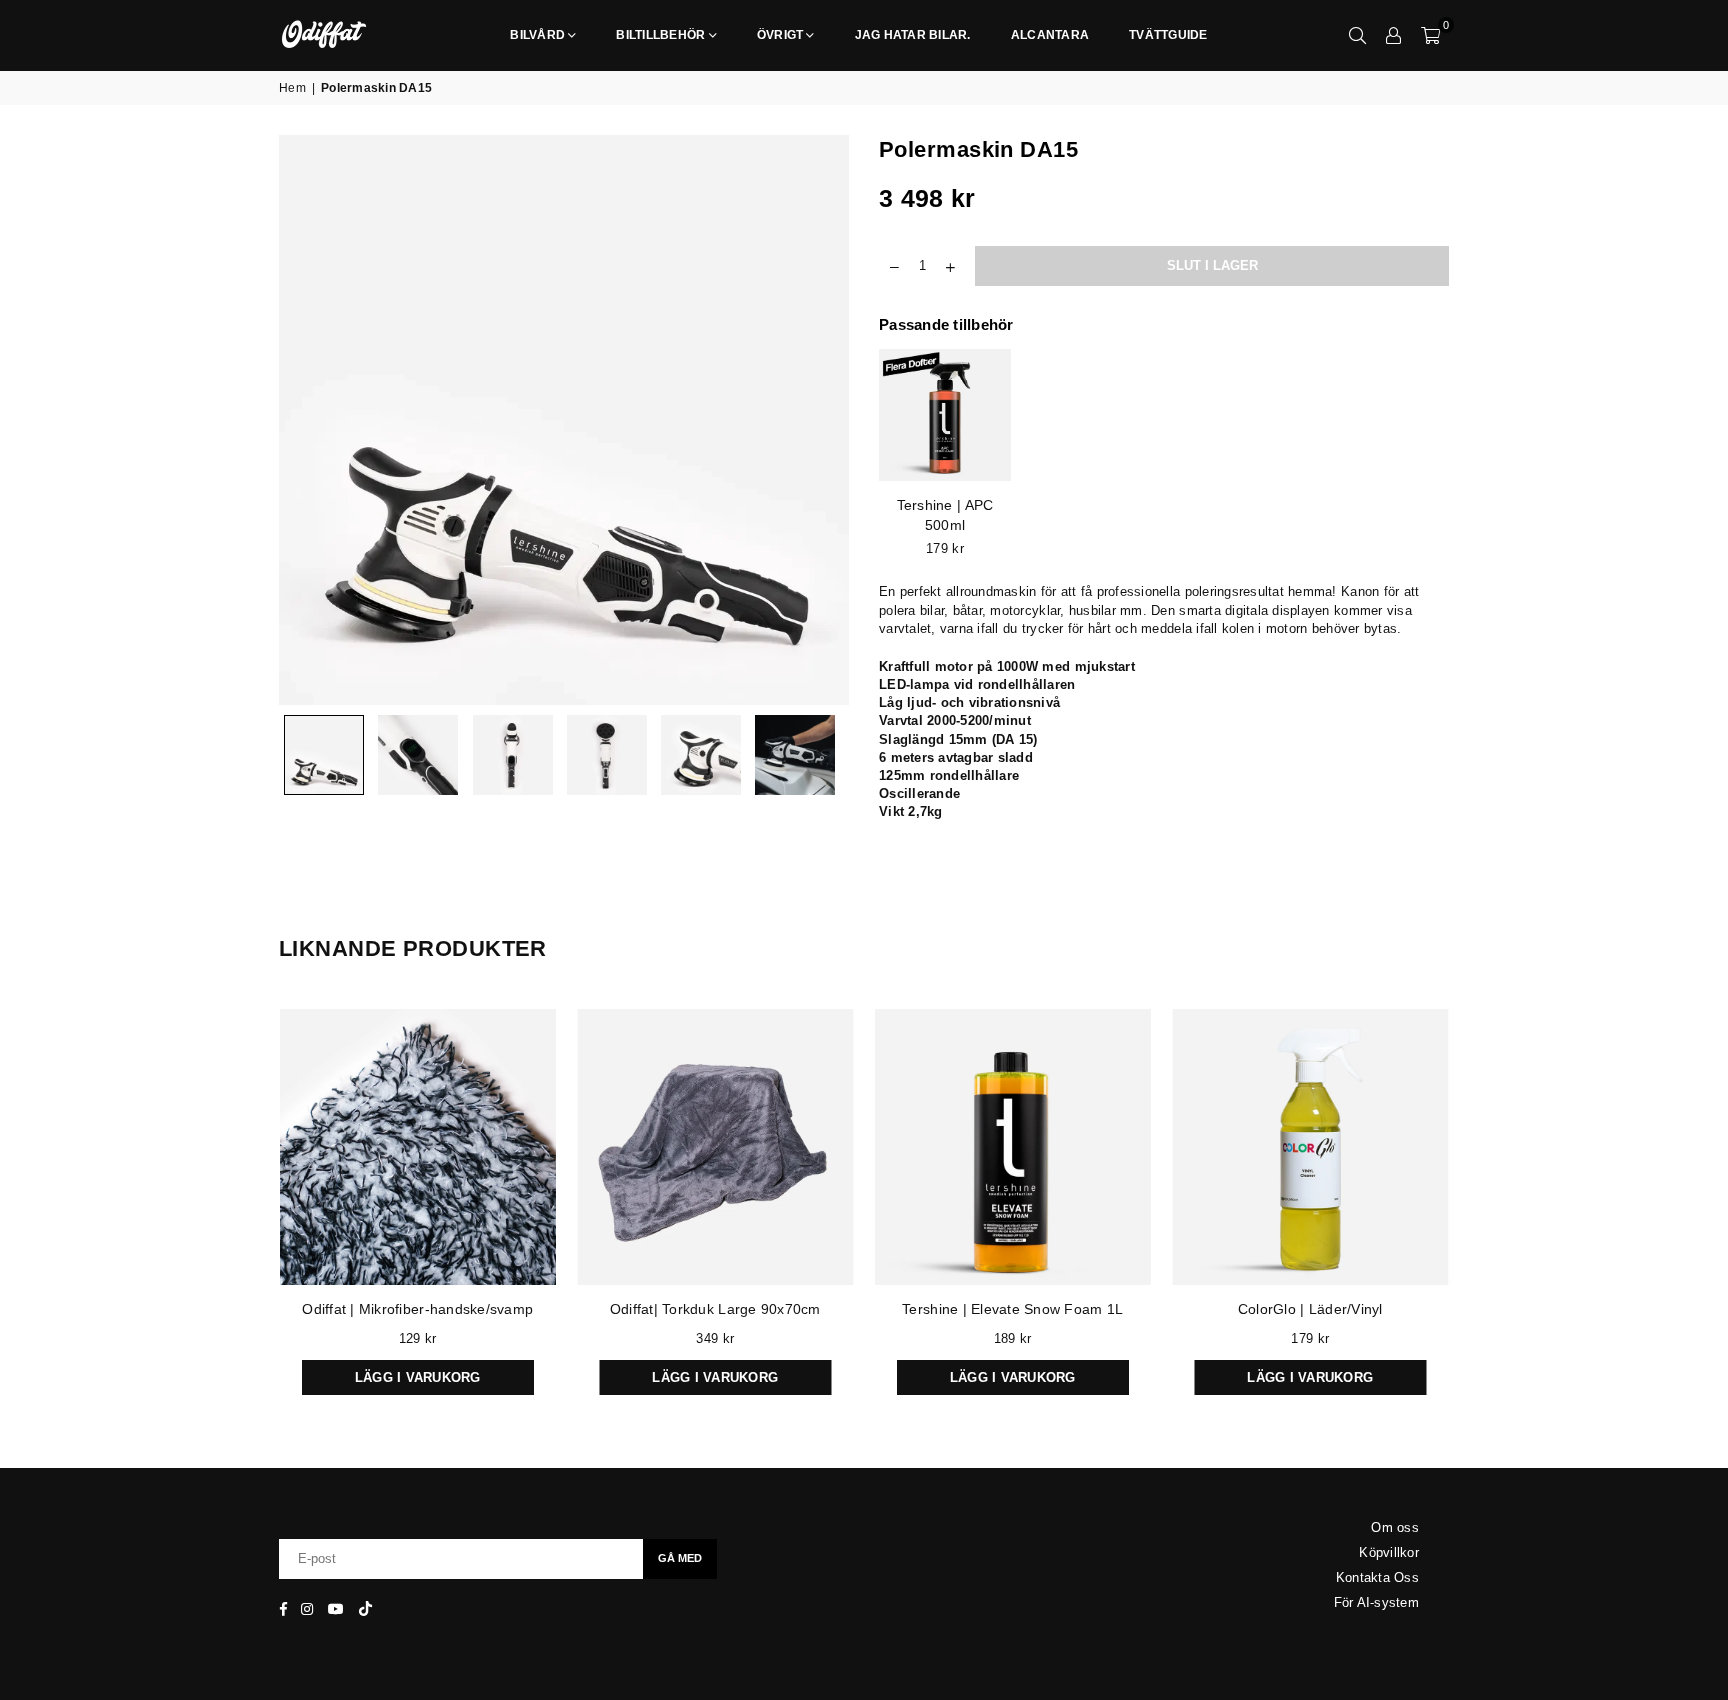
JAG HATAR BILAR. (913, 35)
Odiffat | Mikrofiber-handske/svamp (417, 1309)
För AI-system (1376, 1602)
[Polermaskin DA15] (324, 755)
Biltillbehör (660, 35)
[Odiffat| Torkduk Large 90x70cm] (716, 1147)
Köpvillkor (1389, 1552)
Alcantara (1050, 35)
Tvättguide (1168, 35)
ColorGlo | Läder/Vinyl (1310, 1309)
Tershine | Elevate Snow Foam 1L (1012, 1309)
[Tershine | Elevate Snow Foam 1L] (1013, 1147)
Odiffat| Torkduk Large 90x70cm (715, 1309)
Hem (292, 88)
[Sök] (1358, 35)
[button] (1430, 35)
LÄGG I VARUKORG (418, 1372)
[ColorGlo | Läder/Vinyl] (1311, 1147)
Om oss (1395, 1527)
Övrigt (780, 35)
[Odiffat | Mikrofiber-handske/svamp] (418, 1147)
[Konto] (1394, 35)
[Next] (821, 420)
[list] (1164, 458)
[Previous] (306, 420)
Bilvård (537, 35)
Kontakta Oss (1377, 1577)
